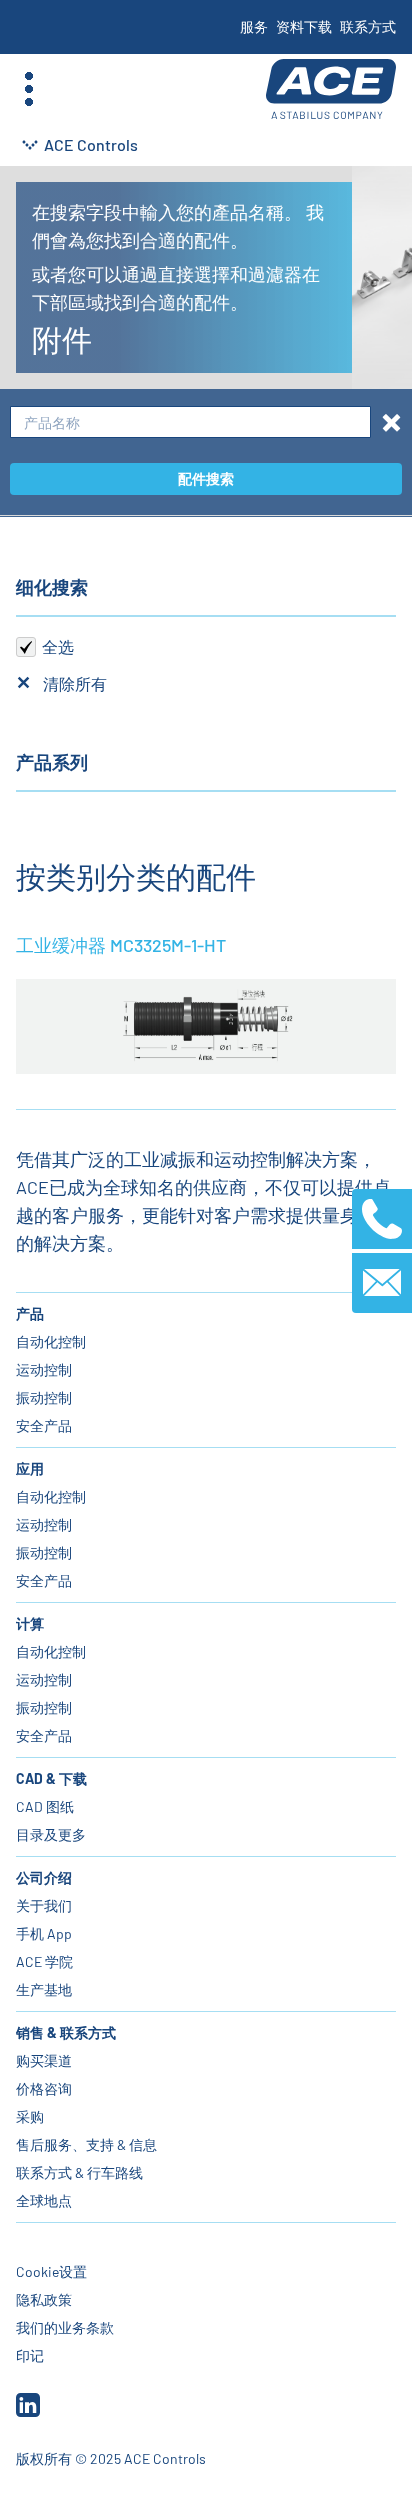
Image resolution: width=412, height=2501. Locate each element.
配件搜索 (206, 478)
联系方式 (368, 26)
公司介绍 (44, 1877)
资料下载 (304, 26)
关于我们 (44, 1905)
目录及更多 (51, 1834)
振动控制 (44, 1397)
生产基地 (44, 1989)
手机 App (44, 1933)
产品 (30, 1313)
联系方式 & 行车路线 (79, 2172)
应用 (30, 1468)
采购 (30, 2116)
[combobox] (190, 422)
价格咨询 (44, 2088)
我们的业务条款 (65, 2327)
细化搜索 (52, 587)
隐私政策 (44, 2299)
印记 (30, 2355)
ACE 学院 (44, 1961)
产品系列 (52, 762)
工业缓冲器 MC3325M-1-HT (121, 945)
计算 (30, 1623)
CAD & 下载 (51, 1778)
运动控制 (44, 1369)
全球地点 (44, 2200)
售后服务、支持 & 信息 (86, 2144)
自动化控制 (51, 1341)
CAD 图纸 (45, 1806)
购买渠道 (44, 2060)
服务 (254, 26)
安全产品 (44, 1425)
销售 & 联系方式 (66, 2032)
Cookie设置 (51, 2271)
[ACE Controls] (331, 89)
